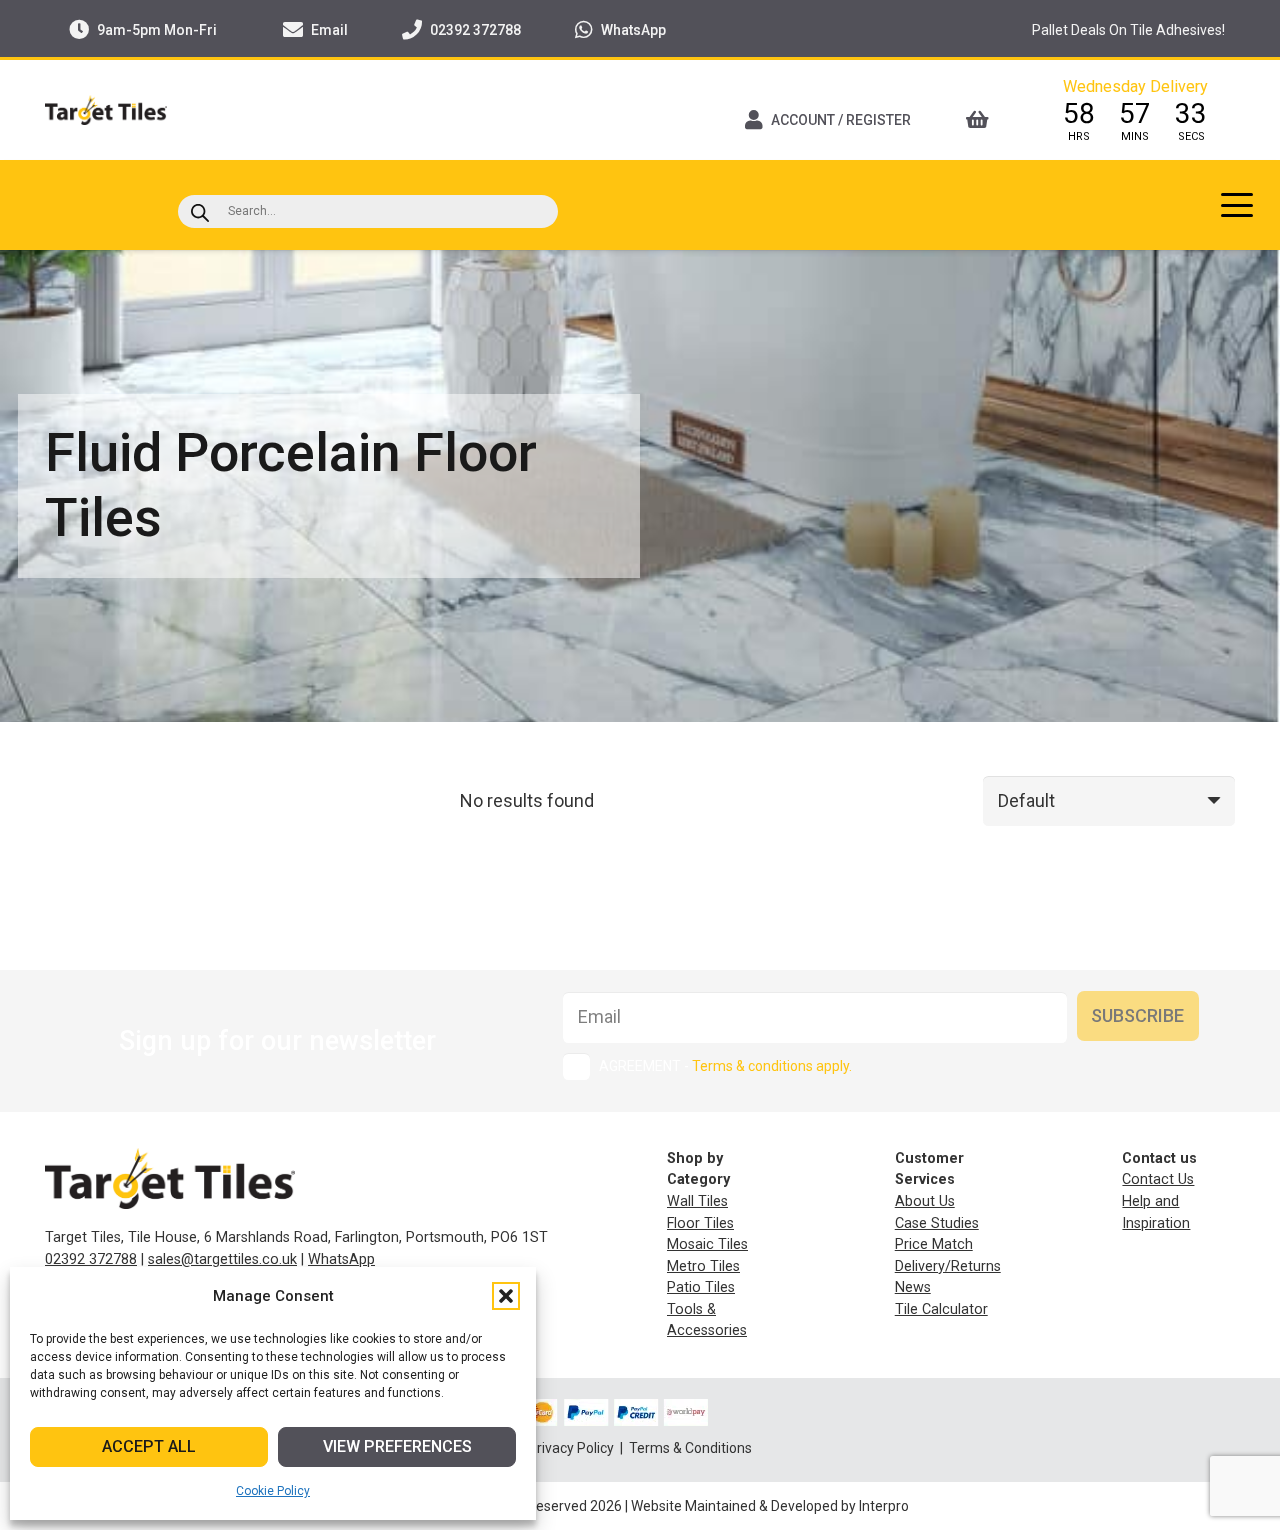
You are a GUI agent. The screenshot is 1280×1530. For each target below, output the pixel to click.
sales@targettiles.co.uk (222, 1259)
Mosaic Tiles (707, 1244)
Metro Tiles (703, 1266)
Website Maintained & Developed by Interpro (770, 1506)
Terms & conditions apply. (772, 1066)
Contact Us (1158, 1179)
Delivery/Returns (948, 1266)
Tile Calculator (941, 1309)
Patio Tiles (701, 1287)
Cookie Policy (273, 1491)
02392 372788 (91, 1259)
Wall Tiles (697, 1201)
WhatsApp (341, 1259)
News (913, 1287)
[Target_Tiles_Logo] (106, 110)
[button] (506, 1296)
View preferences (397, 1446)
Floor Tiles (700, 1223)
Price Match (934, 1244)
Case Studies (937, 1223)
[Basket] (983, 120)
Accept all (149, 1446)
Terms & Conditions (690, 1448)
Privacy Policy (572, 1448)
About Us (925, 1201)
